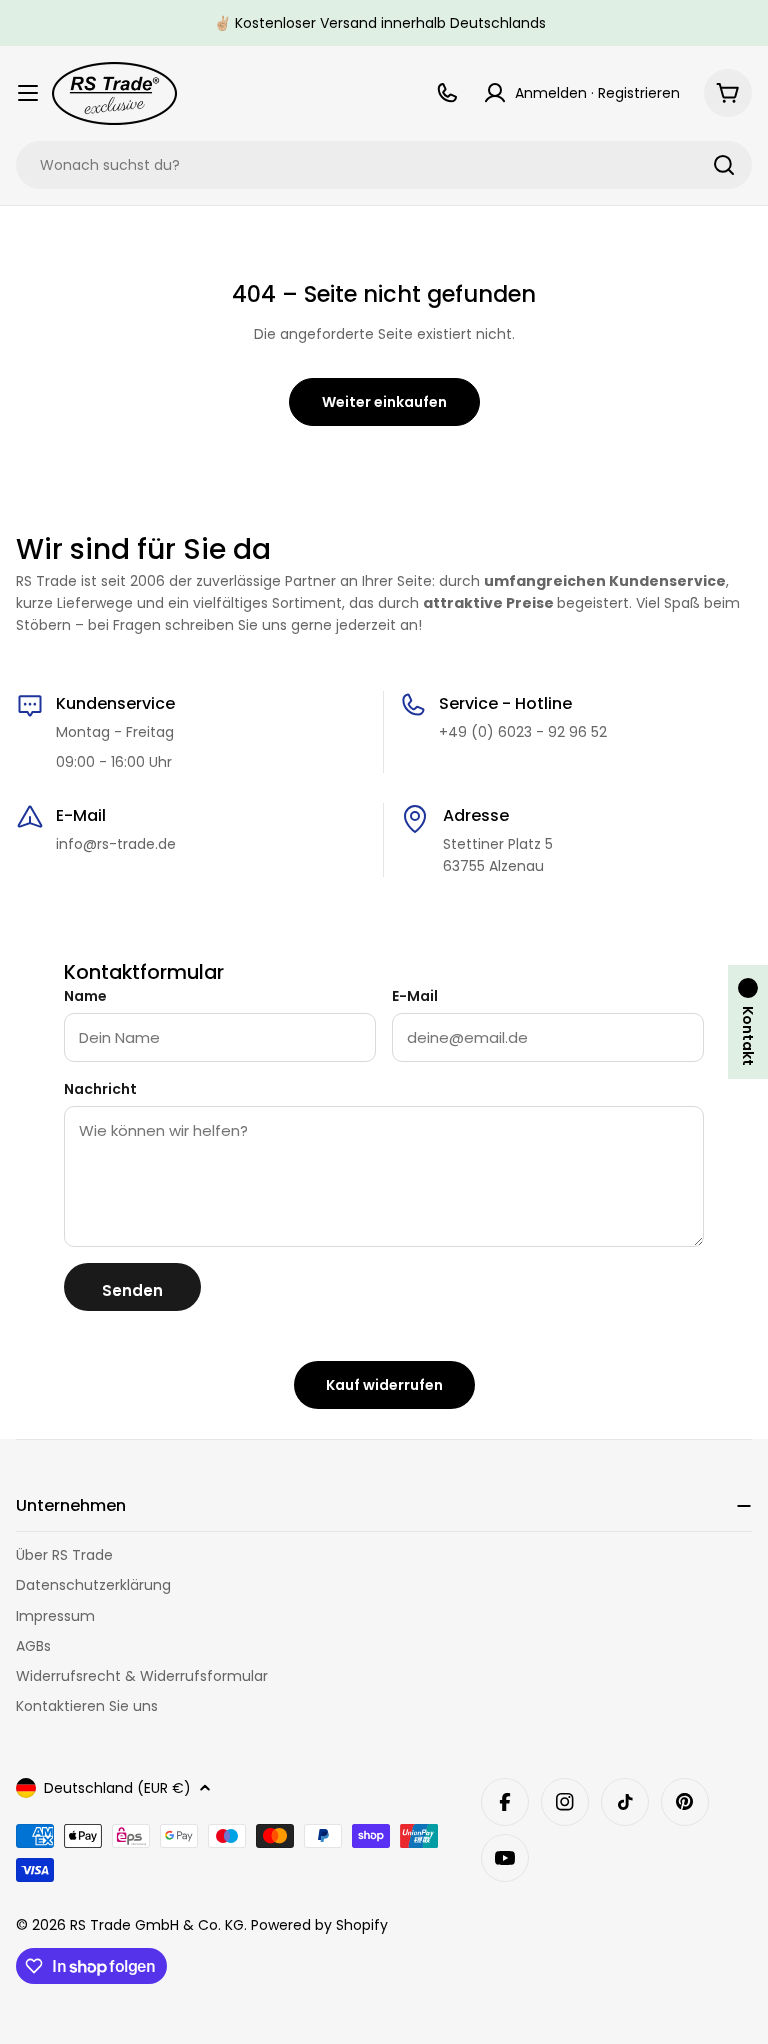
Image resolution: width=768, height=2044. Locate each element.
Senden (132, 1290)
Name (85, 996)
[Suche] (724, 165)
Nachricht (100, 1089)
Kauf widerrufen (384, 1385)
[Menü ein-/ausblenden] (28, 93)
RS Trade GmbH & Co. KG (157, 1925)
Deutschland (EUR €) (117, 1788)
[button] (748, 1022)
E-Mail (415, 996)
